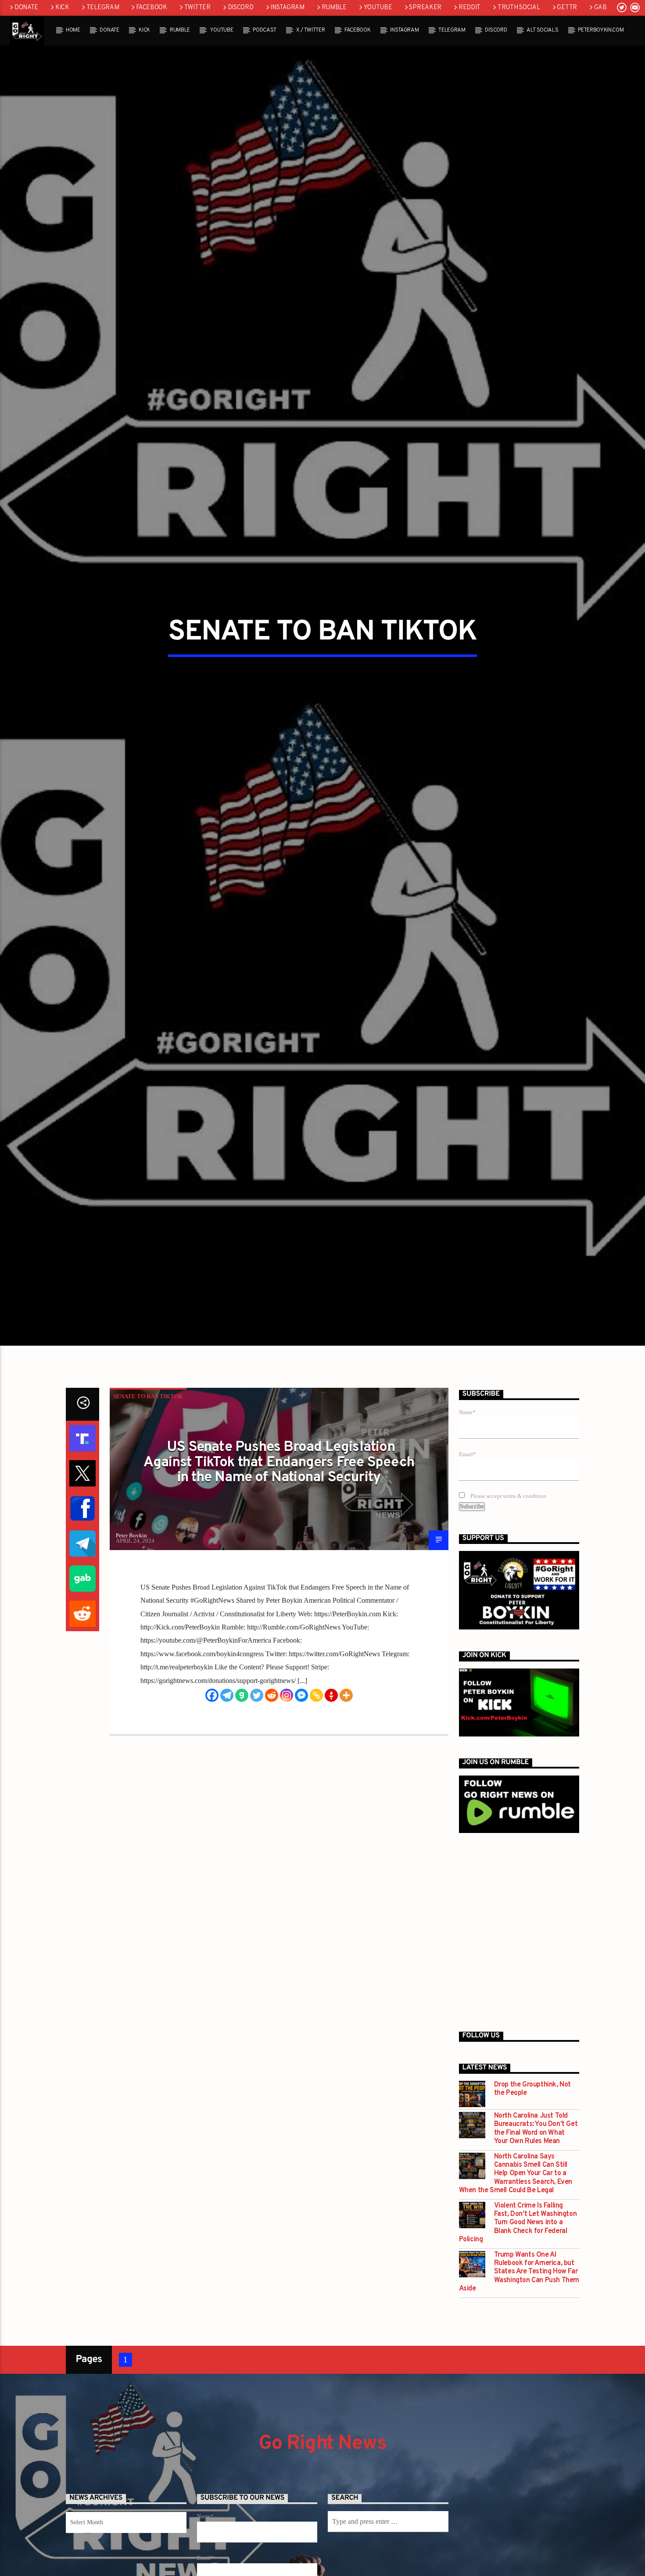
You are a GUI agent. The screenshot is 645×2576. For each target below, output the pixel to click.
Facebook (152, 8)
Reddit (469, 8)
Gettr (567, 8)
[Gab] (242, 1782)
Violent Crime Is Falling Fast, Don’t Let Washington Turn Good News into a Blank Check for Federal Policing (518, 2310)
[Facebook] (212, 1782)
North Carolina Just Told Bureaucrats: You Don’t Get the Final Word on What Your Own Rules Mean (536, 2216)
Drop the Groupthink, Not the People (532, 2176)
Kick (62, 8)
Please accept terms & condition (508, 1583)
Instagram (287, 8)
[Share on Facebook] (82, 1595)
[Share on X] (82, 1560)
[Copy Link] (316, 1782)
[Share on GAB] (82, 1665)
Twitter (197, 8)
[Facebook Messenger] (301, 1782)
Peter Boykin (131, 1622)
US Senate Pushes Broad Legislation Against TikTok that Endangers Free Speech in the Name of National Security (279, 1549)
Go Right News (322, 2530)
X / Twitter (310, 30)
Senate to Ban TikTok (148, 1483)
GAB (600, 8)
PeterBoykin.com (601, 30)
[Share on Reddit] (82, 1701)
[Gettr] (331, 1782)
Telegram (103, 8)
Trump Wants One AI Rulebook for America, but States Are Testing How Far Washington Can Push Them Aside (519, 2359)
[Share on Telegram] (82, 1630)
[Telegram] (227, 1782)
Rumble (334, 8)
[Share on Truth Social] (82, 1525)
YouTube (378, 8)
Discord (241, 8)
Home (73, 30)
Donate (26, 8)
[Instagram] (287, 1782)
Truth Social (519, 8)
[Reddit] (272, 1782)
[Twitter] (257, 1782)
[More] (346, 1782)
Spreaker (425, 8)
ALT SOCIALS (542, 30)
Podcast (265, 30)
